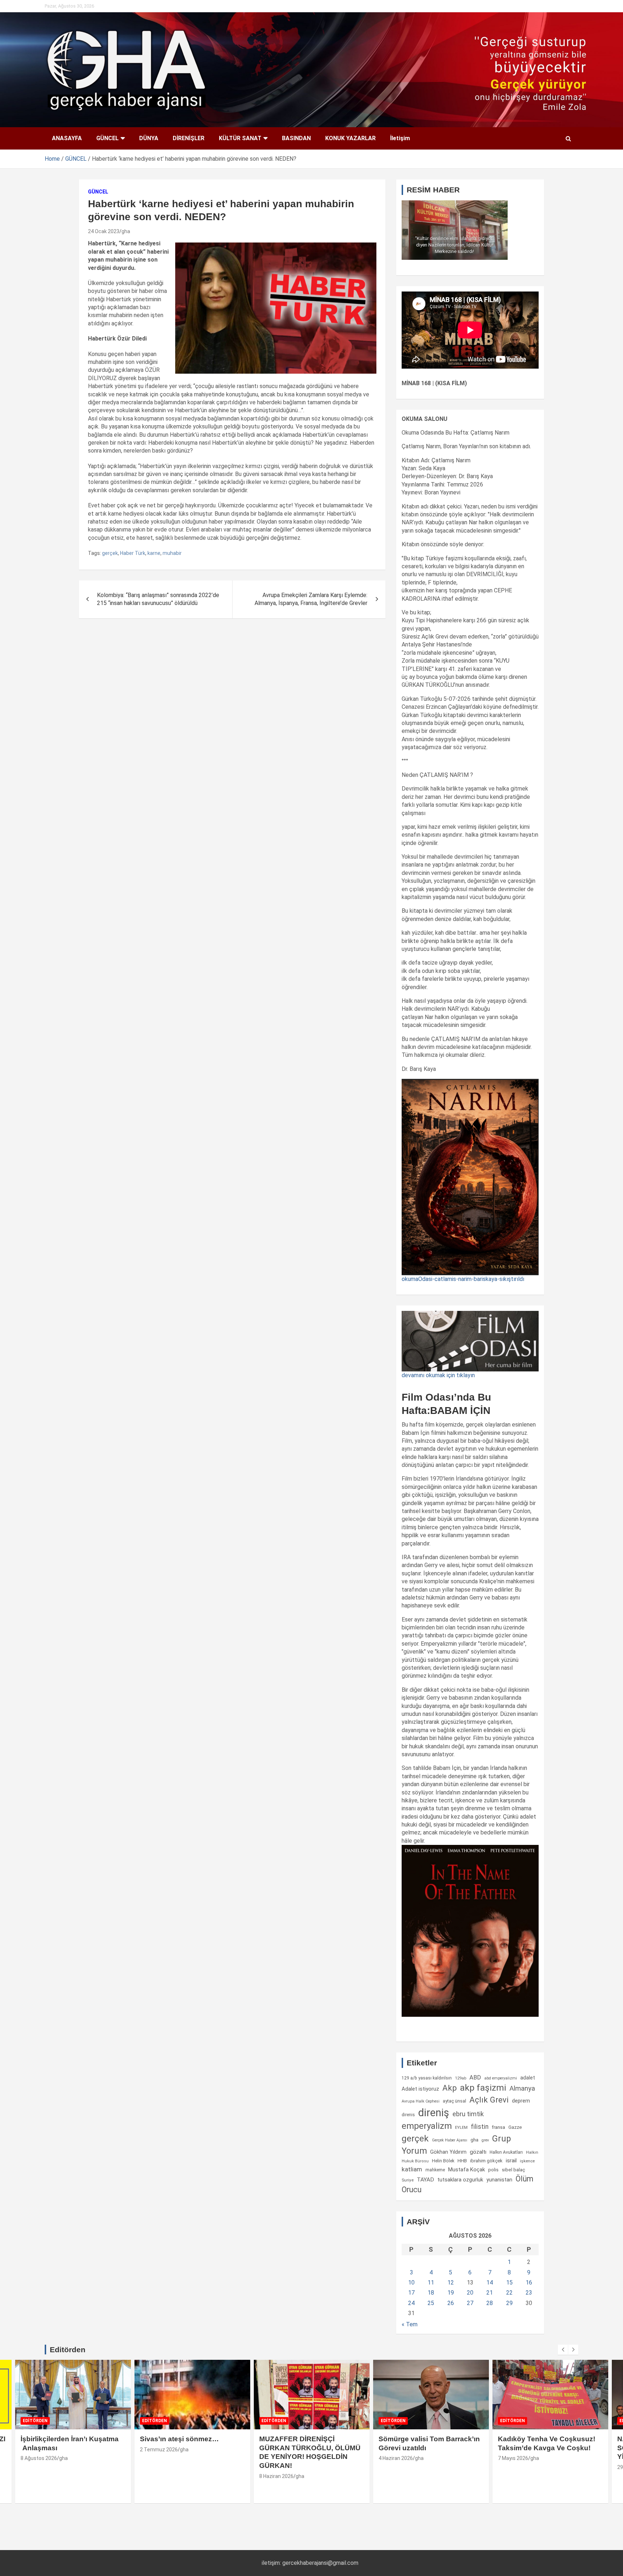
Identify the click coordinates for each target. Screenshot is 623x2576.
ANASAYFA (67, 138)
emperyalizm (427, 2126)
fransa (498, 2127)
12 (451, 2283)
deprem (521, 2101)
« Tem (410, 2324)
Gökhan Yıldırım (448, 2152)
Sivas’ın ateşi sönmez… (179, 2439)
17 (411, 2293)
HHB (462, 2161)
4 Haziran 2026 (396, 2458)
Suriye (408, 2180)
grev (485, 2140)
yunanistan (499, 2180)
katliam (412, 2169)
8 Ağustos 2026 (39, 2458)
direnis (408, 2115)
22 (509, 2293)
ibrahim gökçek (486, 2161)
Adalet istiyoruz (420, 2089)
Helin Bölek (443, 2161)
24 (411, 2303)
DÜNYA (149, 138)
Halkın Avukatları (506, 2152)
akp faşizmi (483, 2088)
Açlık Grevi (489, 2100)
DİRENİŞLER (189, 138)
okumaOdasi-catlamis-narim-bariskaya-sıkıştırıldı (463, 1279)
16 (529, 2283)
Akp (450, 2088)
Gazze (515, 2127)
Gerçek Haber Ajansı (450, 2140)
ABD (475, 2077)
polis (493, 2170)
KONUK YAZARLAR (350, 138)
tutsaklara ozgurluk (460, 2180)
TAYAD (425, 2180)
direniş (434, 2113)
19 (451, 2293)
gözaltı (478, 2152)
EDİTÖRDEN (35, 2421)
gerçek (110, 553)
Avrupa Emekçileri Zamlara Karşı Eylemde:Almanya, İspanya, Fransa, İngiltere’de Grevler (311, 599)
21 (490, 2293)
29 (509, 2303)
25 (431, 2303)
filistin (480, 2127)
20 (470, 2293)
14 (490, 2283)
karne (154, 553)
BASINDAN (296, 138)
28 (490, 2303)
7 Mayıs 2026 (513, 2458)
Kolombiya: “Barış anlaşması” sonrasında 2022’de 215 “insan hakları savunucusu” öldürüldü (158, 599)
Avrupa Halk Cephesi (421, 2101)
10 (411, 2283)
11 (431, 2283)
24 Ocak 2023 (104, 231)
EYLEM (461, 2127)
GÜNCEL (107, 138)
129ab (461, 2078)
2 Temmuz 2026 (159, 2450)
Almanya (522, 2088)
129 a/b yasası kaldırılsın (427, 2078)
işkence (527, 2161)
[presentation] (563, 2350)
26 (451, 2303)
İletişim (400, 138)
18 (431, 2293)
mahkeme (435, 2170)
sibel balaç (514, 2170)
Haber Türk (133, 553)
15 (509, 2283)
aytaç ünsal (454, 2101)
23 (529, 2293)
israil (511, 2161)
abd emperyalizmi (501, 2078)
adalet (528, 2078)
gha (126, 231)
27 (470, 2303)
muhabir (172, 553)
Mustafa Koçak (467, 2170)
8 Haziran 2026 (276, 2476)
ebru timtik (468, 2114)
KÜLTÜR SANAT (240, 138)
